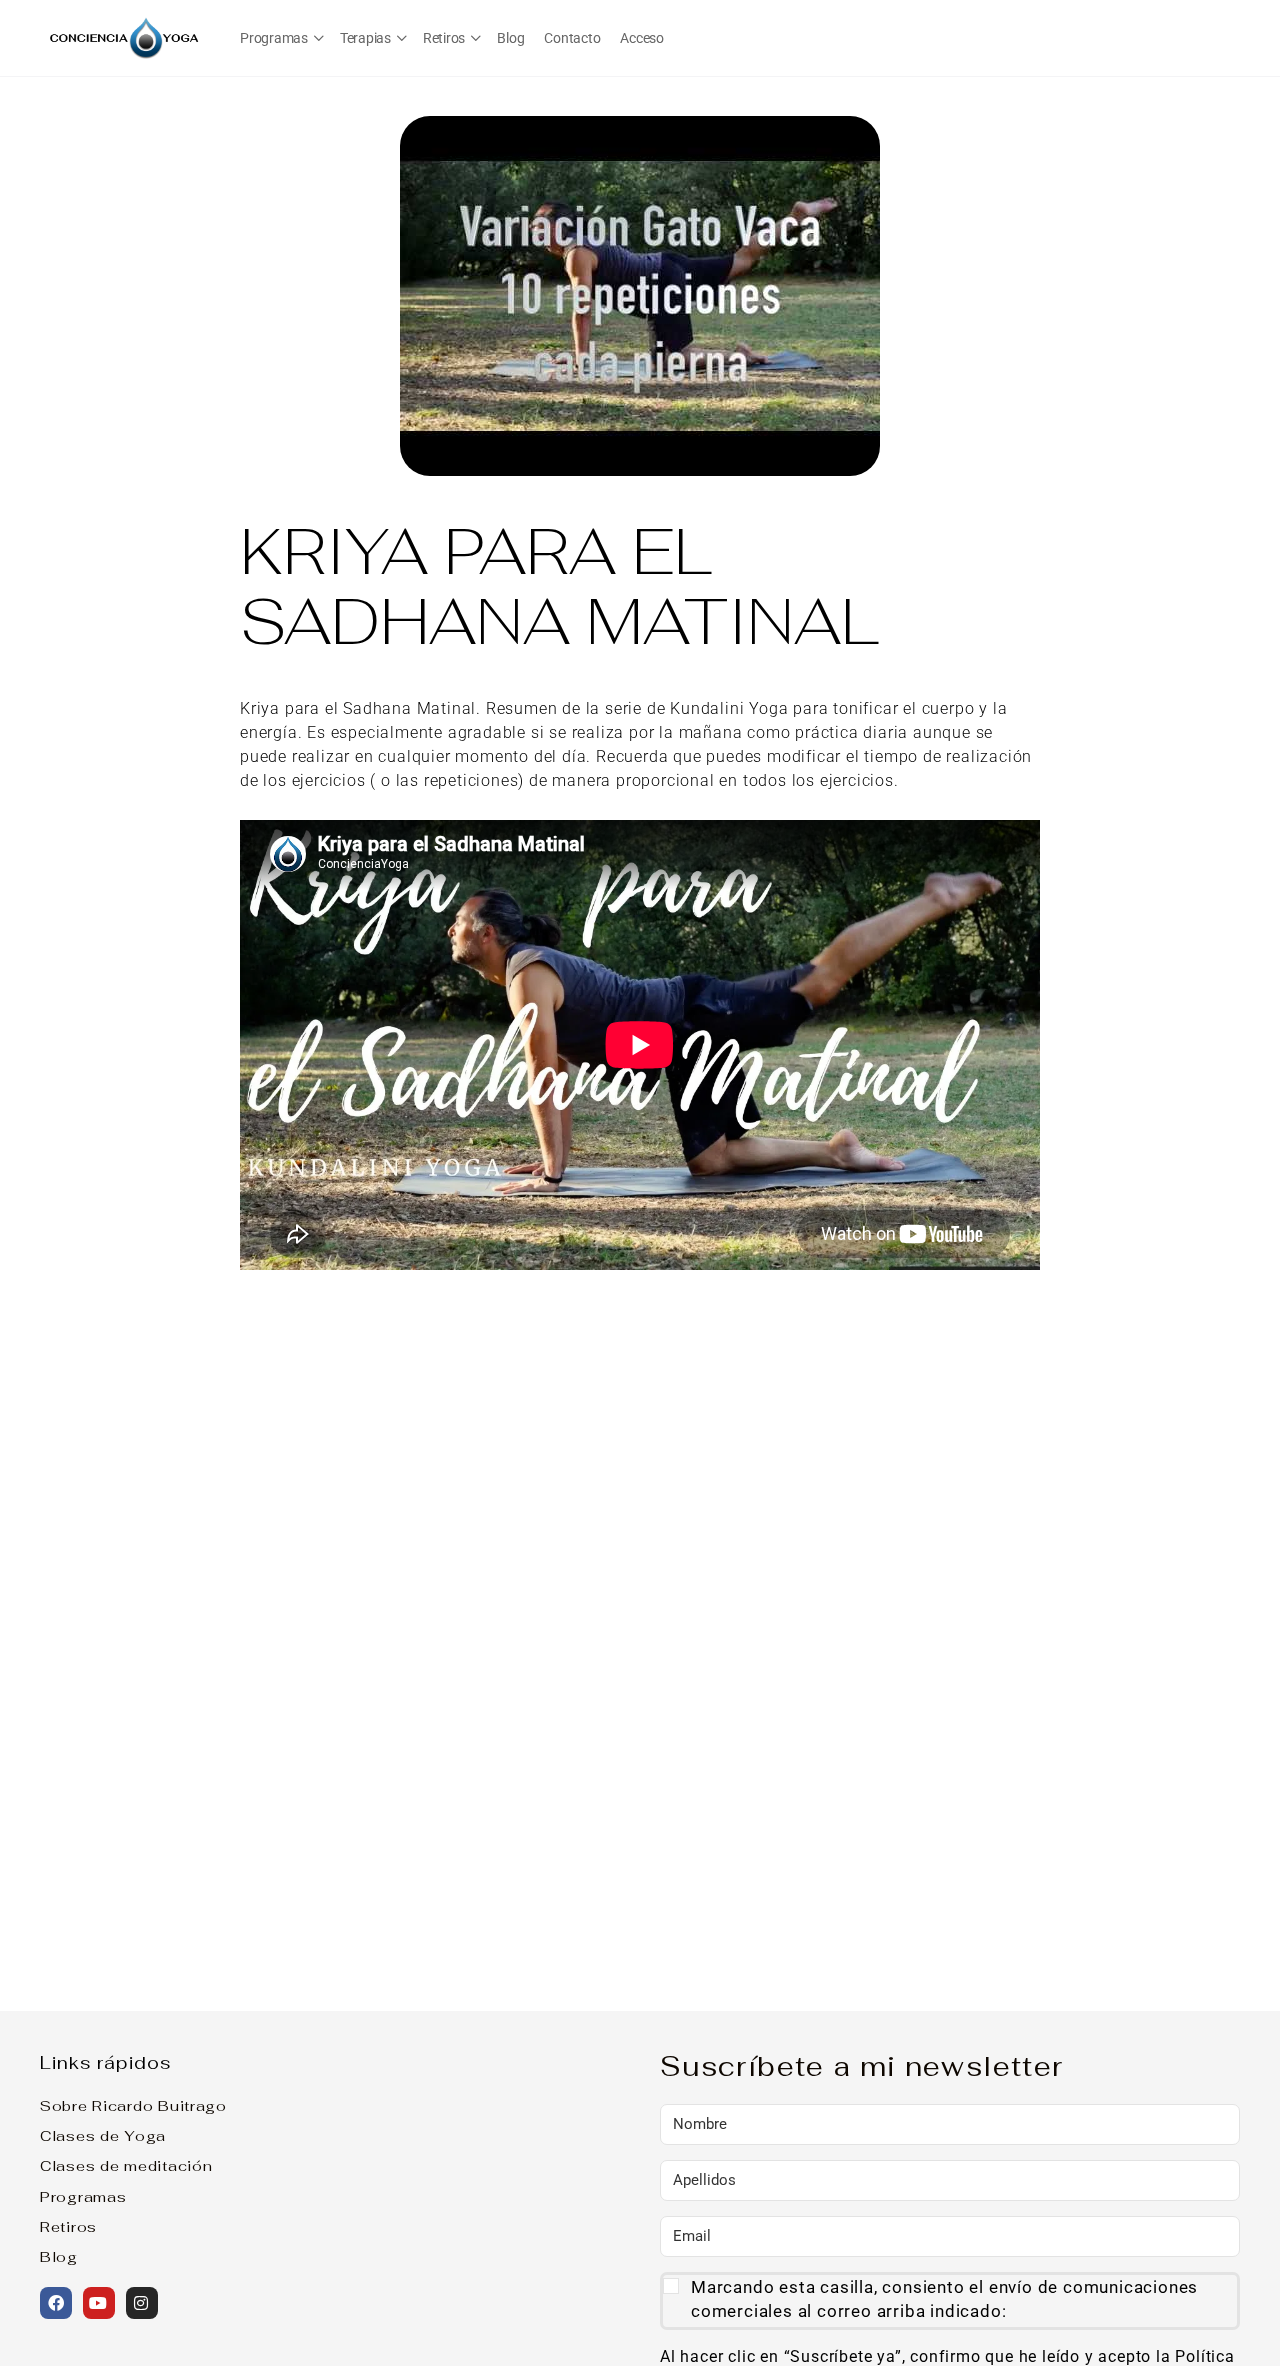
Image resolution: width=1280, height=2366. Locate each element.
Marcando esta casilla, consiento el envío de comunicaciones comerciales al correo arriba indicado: (944, 2299)
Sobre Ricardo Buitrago (133, 2105)
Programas (83, 2196)
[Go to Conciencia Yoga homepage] (125, 35)
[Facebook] (56, 2303)
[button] (950, 2301)
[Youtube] (99, 2303)
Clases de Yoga (103, 2135)
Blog (59, 2256)
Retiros (68, 2226)
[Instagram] (142, 2303)
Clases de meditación (126, 2165)
